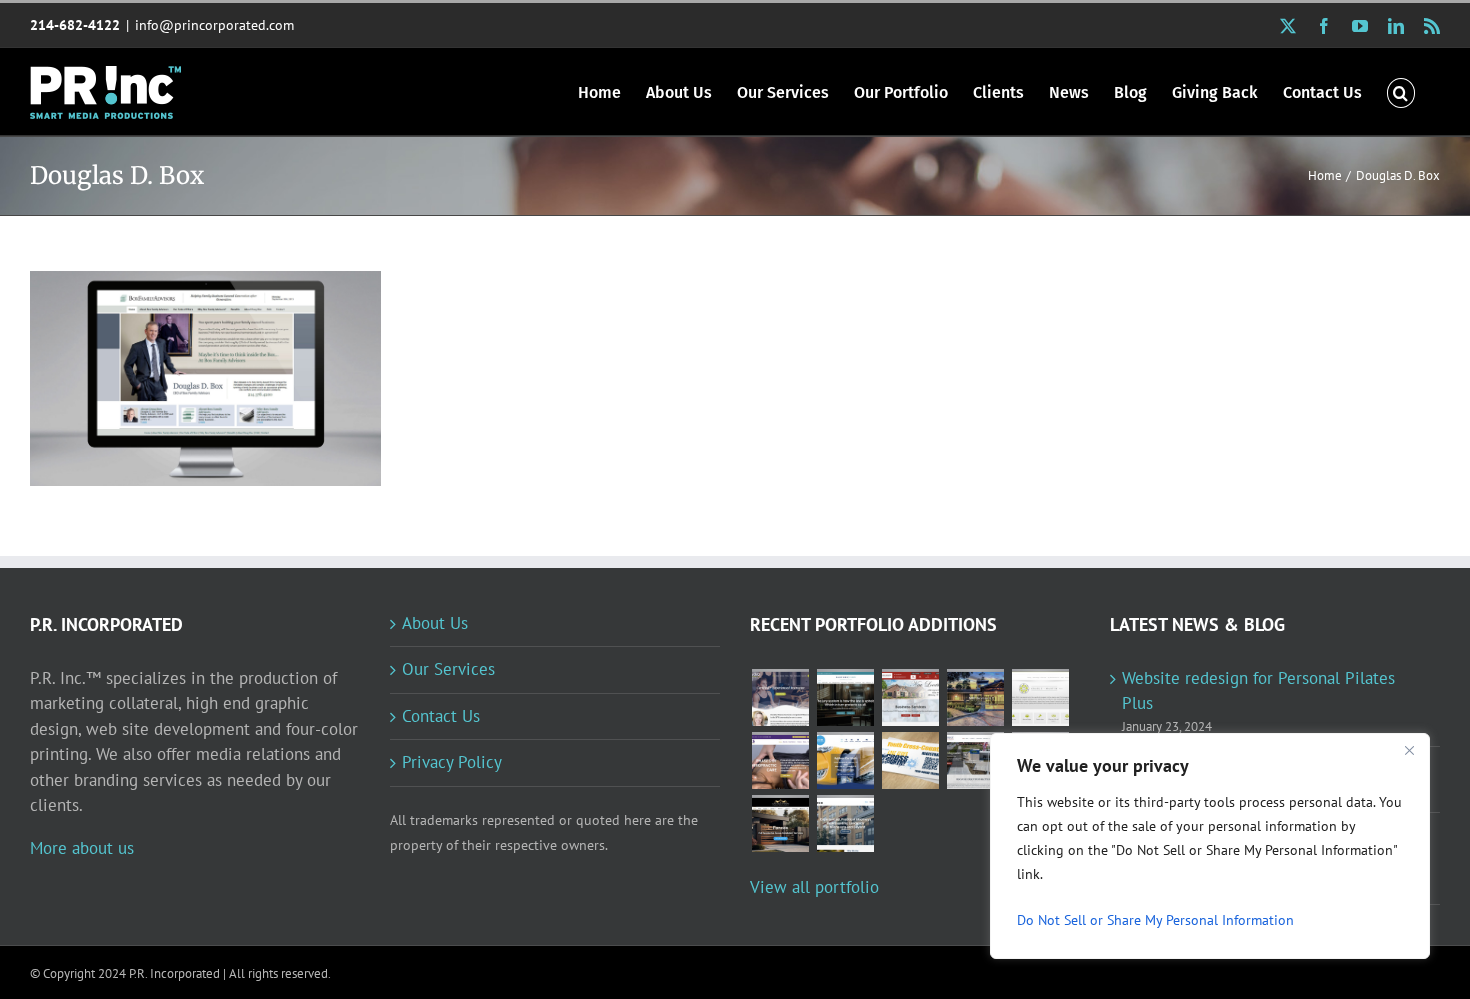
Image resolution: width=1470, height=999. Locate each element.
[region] (1210, 846)
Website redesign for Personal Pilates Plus (1258, 691)
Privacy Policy (452, 762)
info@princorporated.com (214, 25)
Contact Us (441, 716)
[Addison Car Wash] (845, 760)
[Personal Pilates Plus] (780, 697)
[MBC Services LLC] (975, 697)
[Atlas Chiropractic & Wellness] (780, 760)
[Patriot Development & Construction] (975, 760)
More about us (82, 848)
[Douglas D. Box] (205, 378)
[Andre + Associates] (910, 697)
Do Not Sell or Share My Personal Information (1155, 920)
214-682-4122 (75, 25)
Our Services (448, 669)
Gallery (232, 359)
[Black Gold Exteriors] (780, 823)
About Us (435, 623)
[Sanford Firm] (845, 697)
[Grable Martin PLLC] (1040, 697)
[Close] (1409, 750)
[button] (1401, 91)
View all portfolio (814, 887)
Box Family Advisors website (178, 359)
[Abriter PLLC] (845, 823)
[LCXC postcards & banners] (910, 760)
